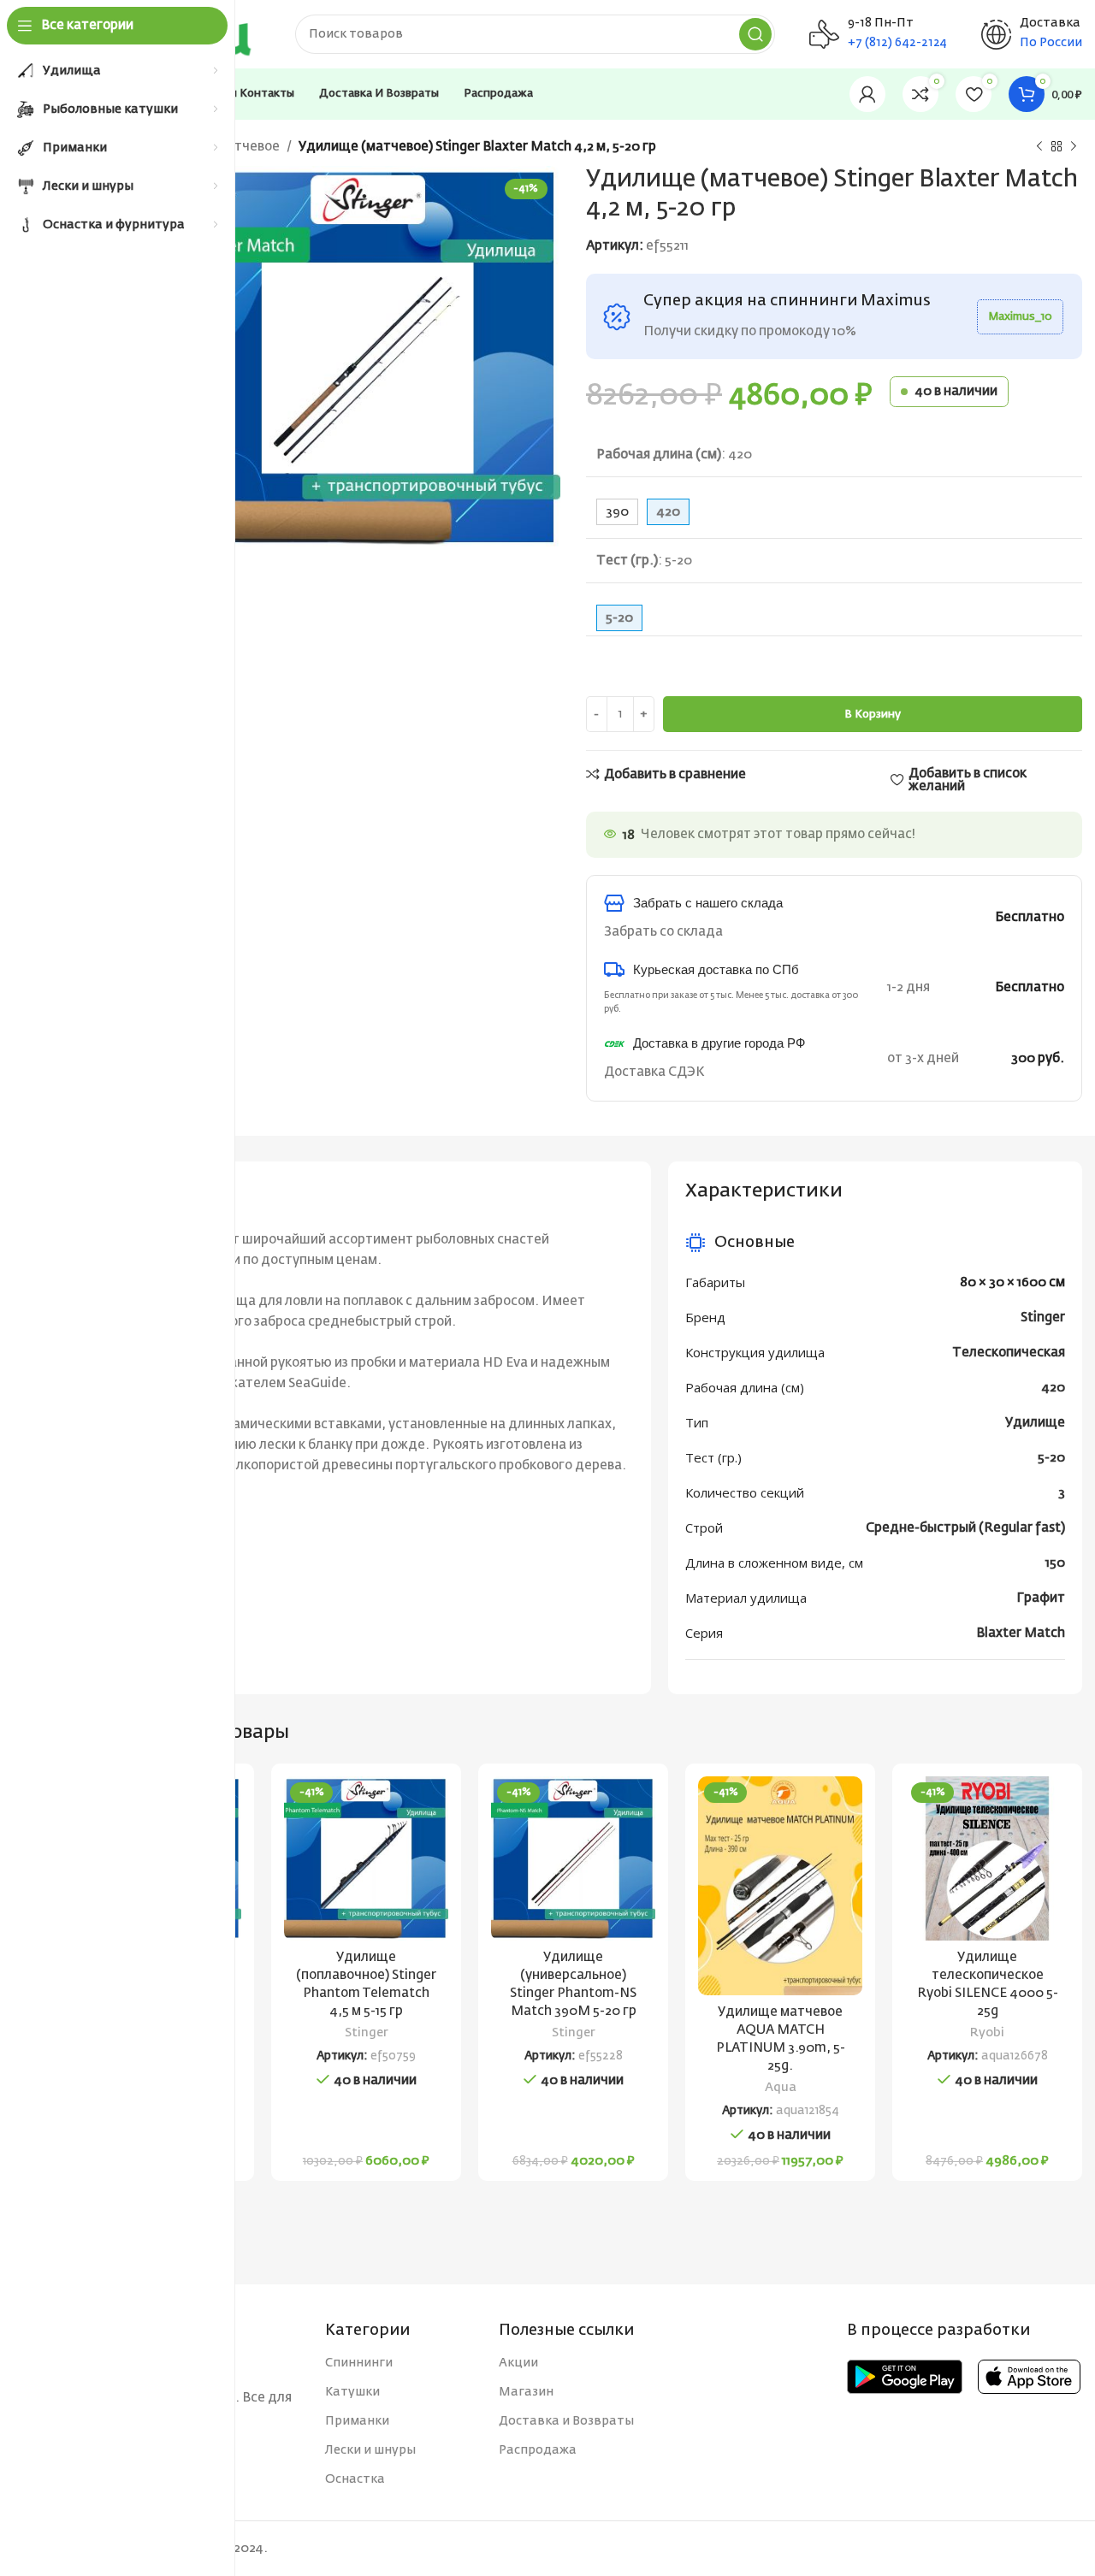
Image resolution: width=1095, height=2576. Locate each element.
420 (1053, 1388)
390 (617, 512)
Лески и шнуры (370, 2450)
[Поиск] (755, 34)
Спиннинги (359, 2363)
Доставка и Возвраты (566, 2421)
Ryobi (987, 2033)
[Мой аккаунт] (867, 94)
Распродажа (538, 2450)
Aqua (781, 2088)
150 (1055, 1563)
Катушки (352, 2392)
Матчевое (247, 147)
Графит (1041, 1598)
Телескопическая (1009, 1353)
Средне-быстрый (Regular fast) (965, 1528)
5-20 (1051, 1458)
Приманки (357, 2421)
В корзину (873, 715)
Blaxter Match (1021, 1633)
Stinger (1043, 1318)
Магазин (526, 2392)
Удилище (1035, 1423)
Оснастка (355, 2479)
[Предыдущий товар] (1039, 147)
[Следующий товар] (1074, 147)
